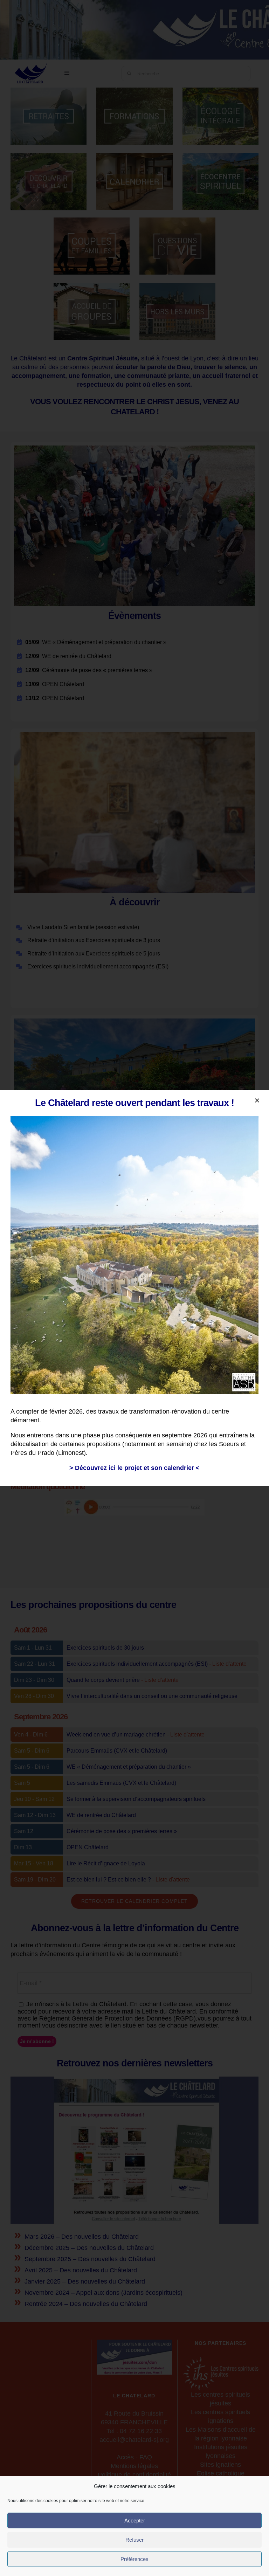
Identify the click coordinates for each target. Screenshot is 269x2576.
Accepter (135, 2520)
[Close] (257, 1100)
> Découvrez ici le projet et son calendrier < (134, 1468)
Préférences (134, 2559)
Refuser (134, 2540)
